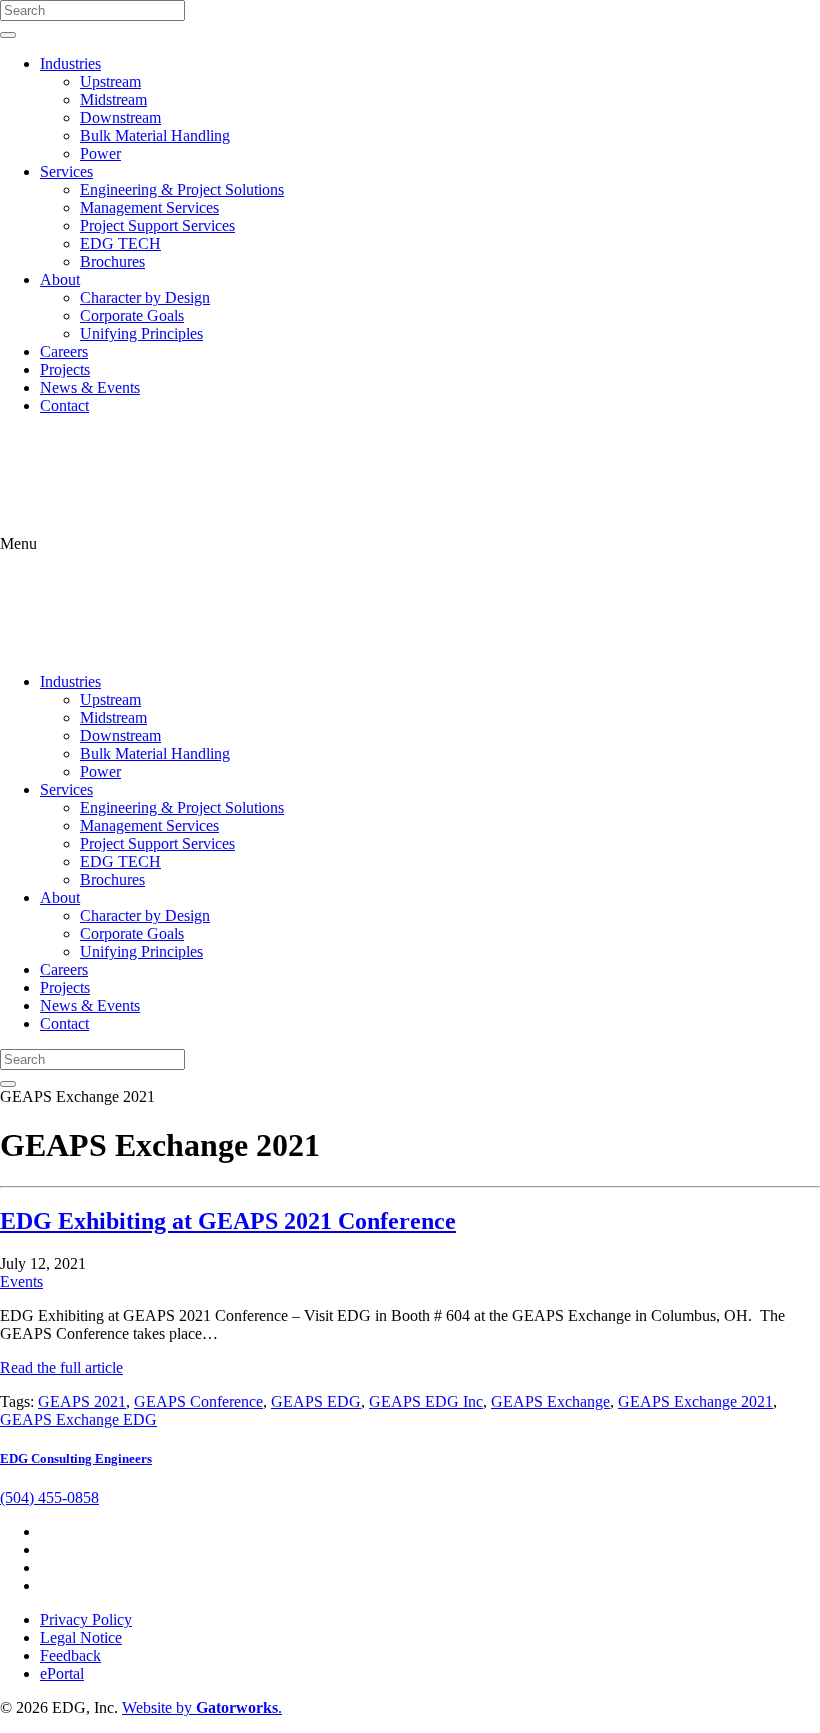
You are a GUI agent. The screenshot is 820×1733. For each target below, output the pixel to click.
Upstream (110, 81)
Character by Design (145, 297)
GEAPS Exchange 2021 (695, 1401)
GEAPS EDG (316, 1401)
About (60, 279)
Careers (64, 351)
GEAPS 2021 (82, 1401)
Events (21, 1281)
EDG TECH (120, 243)
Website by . (202, 1707)
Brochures (112, 261)
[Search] (8, 35)
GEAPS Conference (198, 1401)
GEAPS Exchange (550, 1401)
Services (66, 171)
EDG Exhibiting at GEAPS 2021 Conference (228, 1221)
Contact (64, 405)
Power (100, 153)
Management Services (149, 207)
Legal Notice (81, 1637)
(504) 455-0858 (49, 1497)
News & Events (90, 387)
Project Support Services (157, 225)
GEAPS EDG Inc (426, 1401)
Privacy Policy (86, 1619)
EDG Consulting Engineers (76, 1458)
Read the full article (61, 1367)
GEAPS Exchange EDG (78, 1419)
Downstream (120, 117)
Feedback (70, 1655)
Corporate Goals (132, 315)
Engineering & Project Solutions (182, 189)
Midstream (113, 99)
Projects (65, 369)
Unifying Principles (141, 333)
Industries (70, 63)
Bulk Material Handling (155, 135)
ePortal (62, 1673)
